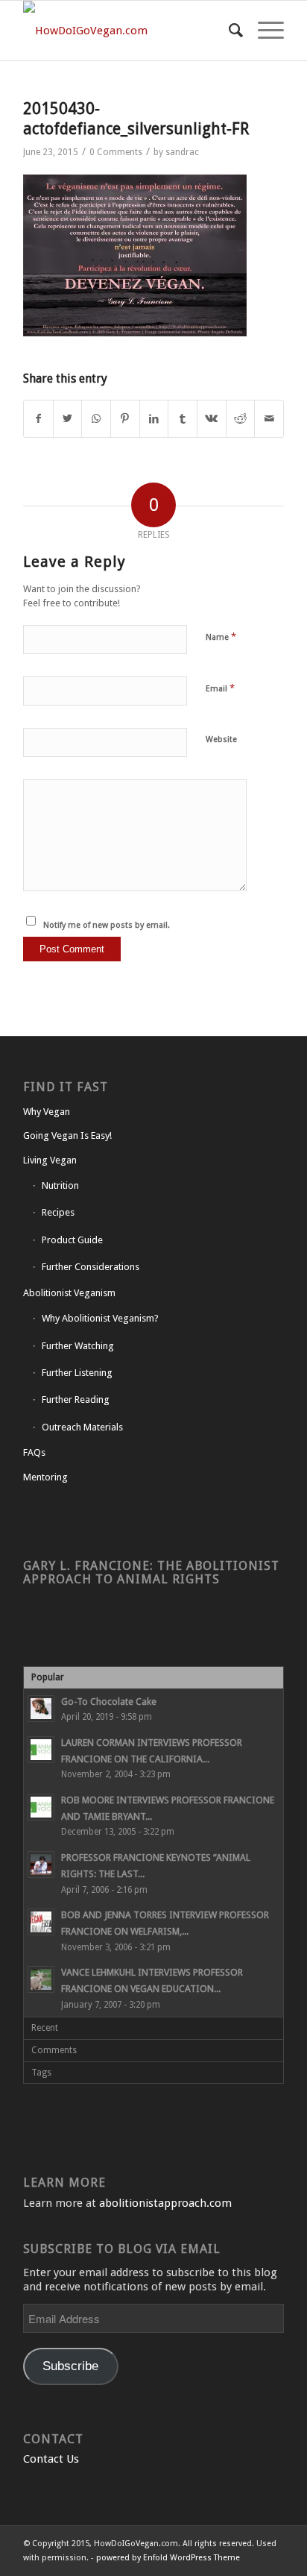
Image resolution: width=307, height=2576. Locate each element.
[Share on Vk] (212, 419)
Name (221, 637)
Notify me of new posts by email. (107, 925)
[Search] (228, 31)
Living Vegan (50, 1160)
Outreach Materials (82, 1427)
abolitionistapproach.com (165, 2203)
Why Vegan (47, 1112)
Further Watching (78, 1346)
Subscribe (70, 2366)
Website (221, 739)
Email (220, 688)
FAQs (34, 1452)
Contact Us (51, 2459)
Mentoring (45, 1477)
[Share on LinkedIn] (154, 419)
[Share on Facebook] (38, 419)
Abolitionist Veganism (69, 1293)
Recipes (58, 1212)
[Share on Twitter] (68, 419)
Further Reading (76, 1399)
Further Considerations (91, 1267)
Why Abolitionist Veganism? (100, 1318)
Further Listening (77, 1373)
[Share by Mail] (269, 419)
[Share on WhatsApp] (96, 419)
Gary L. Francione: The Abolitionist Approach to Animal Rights (151, 1573)
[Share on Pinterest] (125, 419)
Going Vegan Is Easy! (67, 1135)
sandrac (182, 152)
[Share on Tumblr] (183, 419)
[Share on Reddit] (241, 419)
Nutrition (60, 1185)
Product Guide (72, 1240)
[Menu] (263, 31)
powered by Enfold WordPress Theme (168, 2558)
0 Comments (116, 152)
